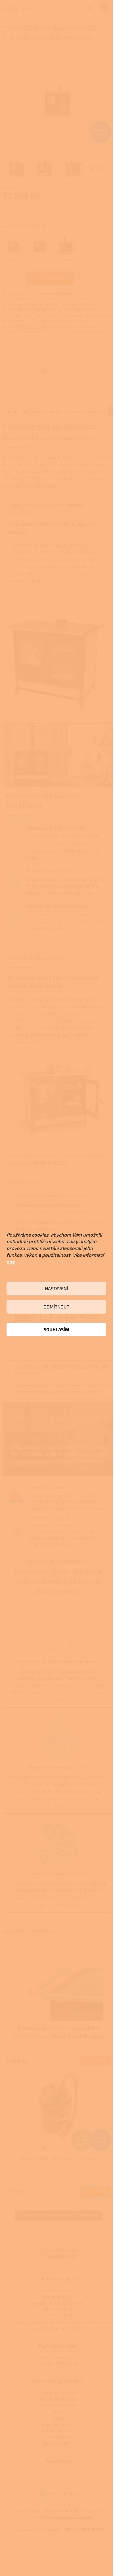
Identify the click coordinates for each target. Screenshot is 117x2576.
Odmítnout (56, 1307)
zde (11, 1262)
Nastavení (56, 1288)
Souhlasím (57, 1329)
